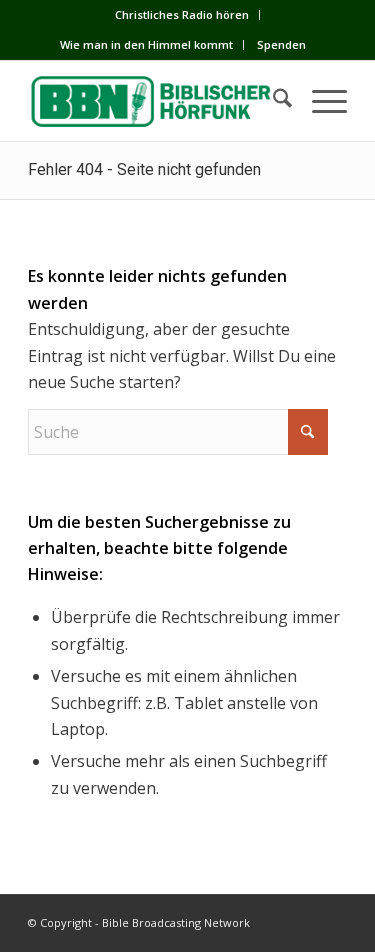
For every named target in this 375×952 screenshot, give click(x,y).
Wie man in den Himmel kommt (146, 44)
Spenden (281, 44)
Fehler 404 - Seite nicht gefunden (144, 169)
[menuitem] (182, 15)
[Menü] (319, 101)
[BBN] (155, 101)
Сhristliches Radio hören (182, 14)
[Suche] (272, 101)
